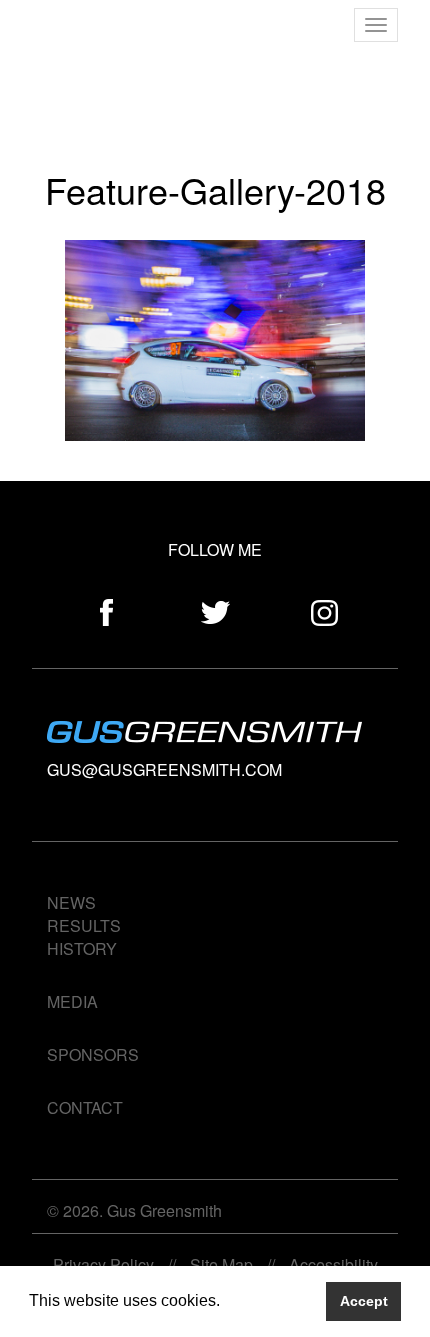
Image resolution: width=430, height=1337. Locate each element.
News (71, 902)
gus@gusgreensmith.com (164, 769)
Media (72, 1001)
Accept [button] (364, 1301)
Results (84, 925)
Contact (85, 1107)
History (82, 948)
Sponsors (93, 1054)
